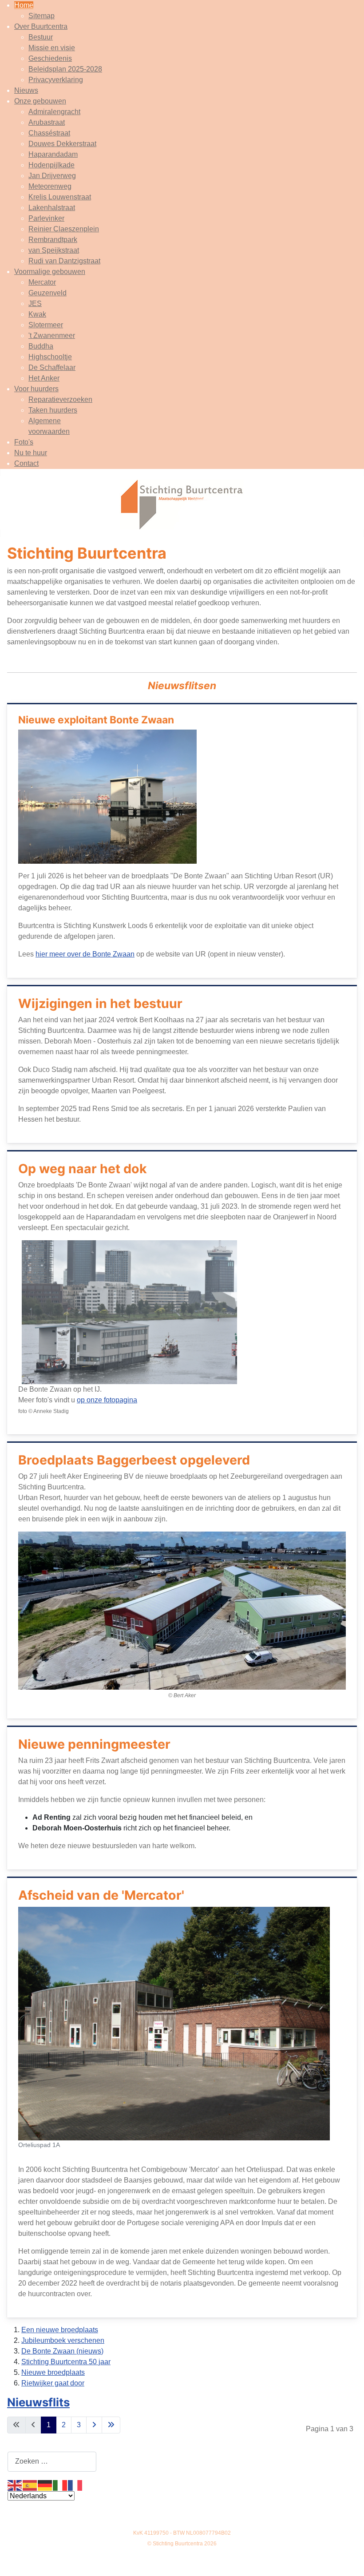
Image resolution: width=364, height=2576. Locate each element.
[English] (15, 2485)
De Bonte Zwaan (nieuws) (62, 2351)
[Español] (30, 2485)
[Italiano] (60, 2485)
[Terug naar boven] (348, 2560)
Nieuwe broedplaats (53, 2372)
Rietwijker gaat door (53, 2383)
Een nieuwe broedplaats (60, 2330)
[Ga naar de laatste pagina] (111, 2425)
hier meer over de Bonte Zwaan (85, 954)
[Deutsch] (45, 2485)
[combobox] (52, 2462)
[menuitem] (24, 5)
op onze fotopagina (107, 1400)
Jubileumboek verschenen (63, 2340)
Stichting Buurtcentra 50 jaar (66, 2362)
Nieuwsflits (38, 2402)
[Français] (75, 2485)
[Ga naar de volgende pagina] (94, 2425)
